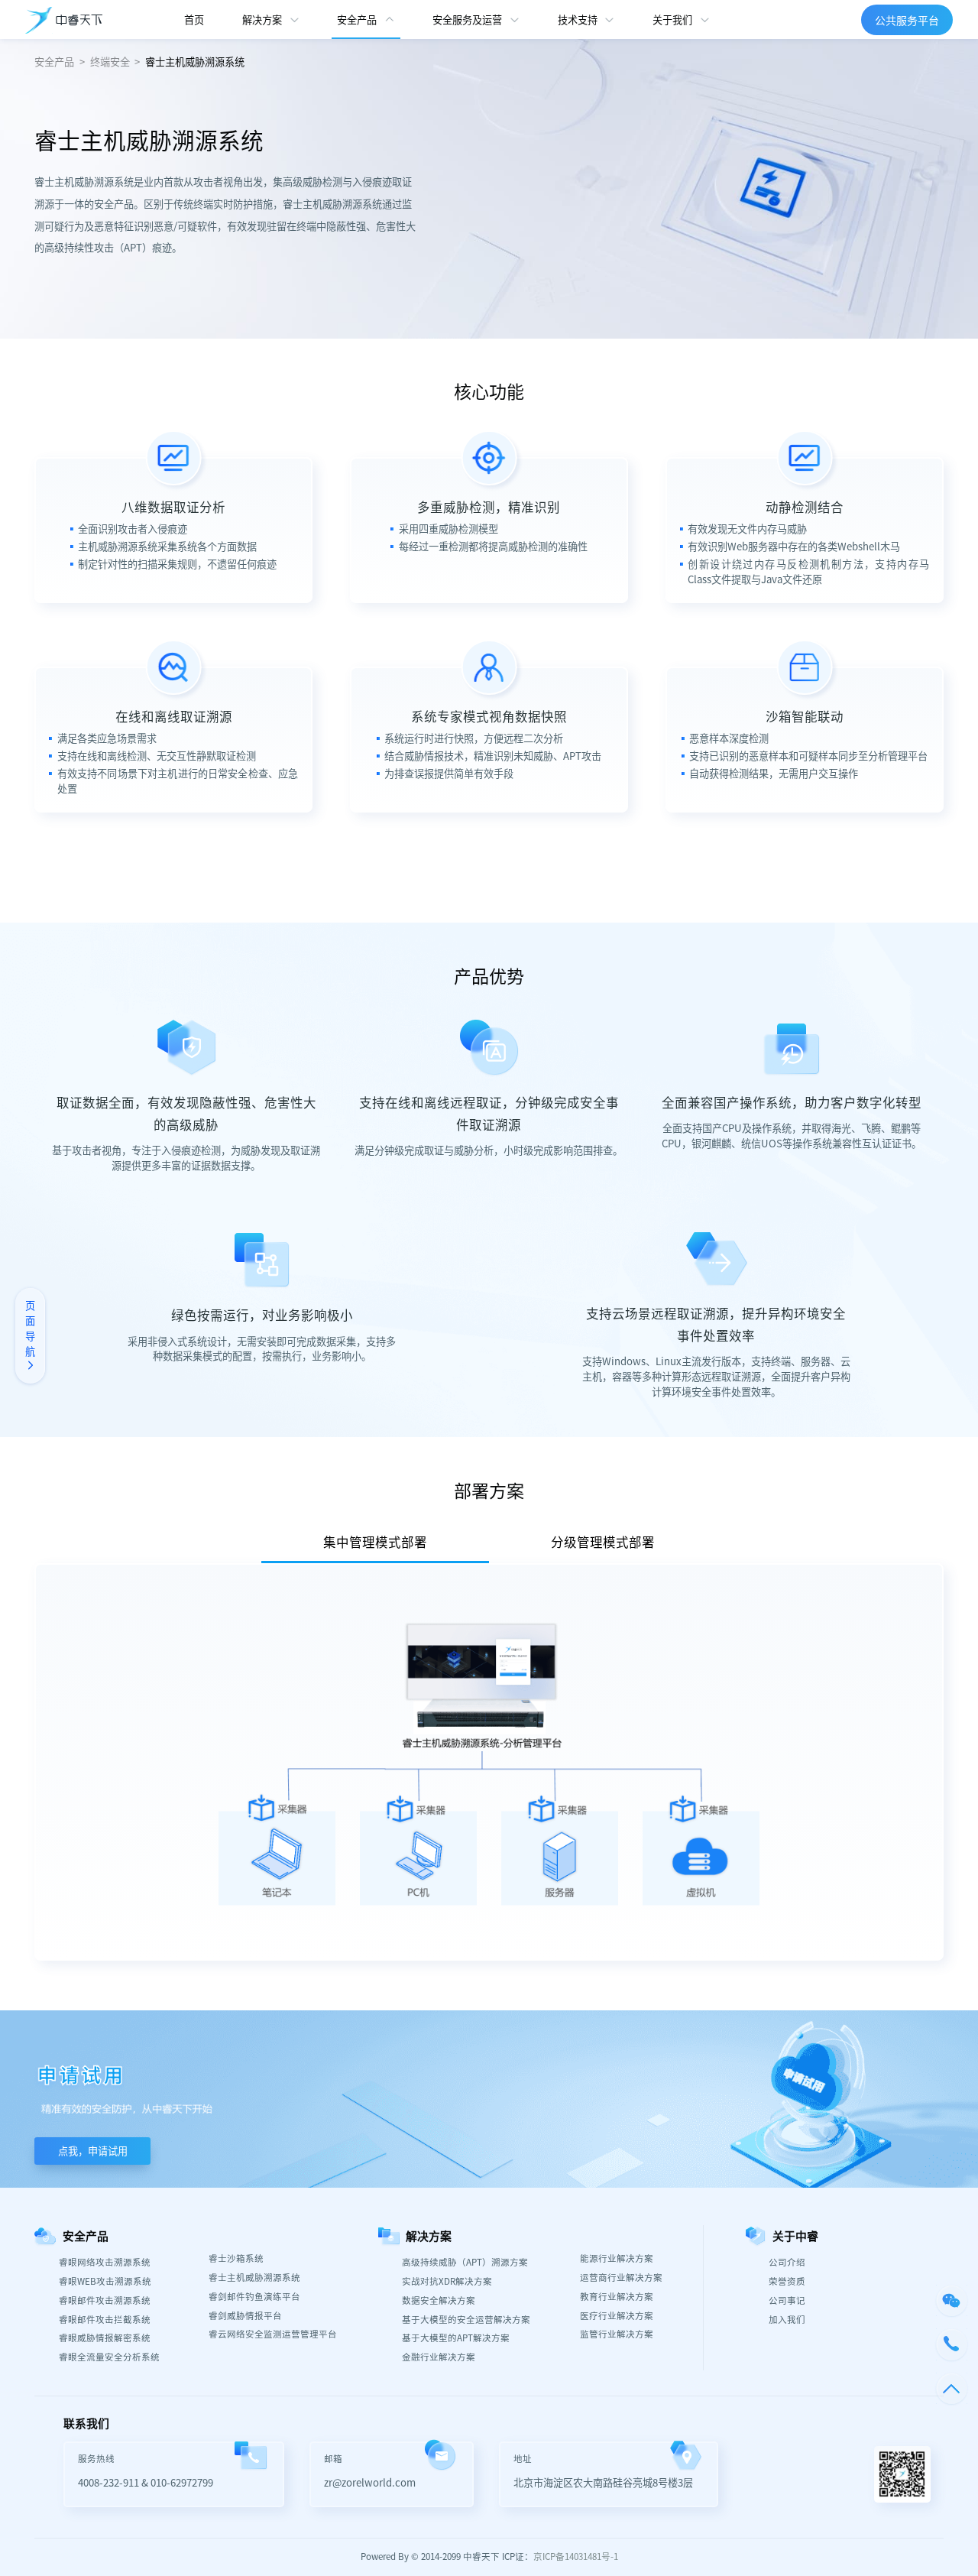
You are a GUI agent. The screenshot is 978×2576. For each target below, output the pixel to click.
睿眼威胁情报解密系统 (105, 2338)
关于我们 (672, 19)
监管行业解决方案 (617, 2334)
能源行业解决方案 (617, 2259)
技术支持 (578, 19)
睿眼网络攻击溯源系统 (105, 2263)
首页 (194, 19)
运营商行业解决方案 (621, 2278)
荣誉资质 (787, 2282)
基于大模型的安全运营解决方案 (466, 2320)
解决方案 (262, 19)
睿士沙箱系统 (236, 2259)
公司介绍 (787, 2263)
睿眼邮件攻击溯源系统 (105, 2301)
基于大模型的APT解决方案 (456, 2338)
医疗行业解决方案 (617, 2316)
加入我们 (787, 2320)
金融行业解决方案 (439, 2357)
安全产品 (357, 19)
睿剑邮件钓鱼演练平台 (254, 2297)
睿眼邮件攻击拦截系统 (105, 2320)
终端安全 (110, 62)
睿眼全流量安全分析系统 (109, 2357)
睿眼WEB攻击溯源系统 (105, 2282)
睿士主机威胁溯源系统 (195, 62)
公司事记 (787, 2301)
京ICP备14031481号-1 (576, 2557)
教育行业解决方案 (617, 2297)
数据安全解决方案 (439, 2301)
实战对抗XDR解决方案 (447, 2282)
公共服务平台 (907, 20)
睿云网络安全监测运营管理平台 (273, 2334)
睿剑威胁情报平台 (245, 2316)
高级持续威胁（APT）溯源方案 (465, 2263)
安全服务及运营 (467, 19)
